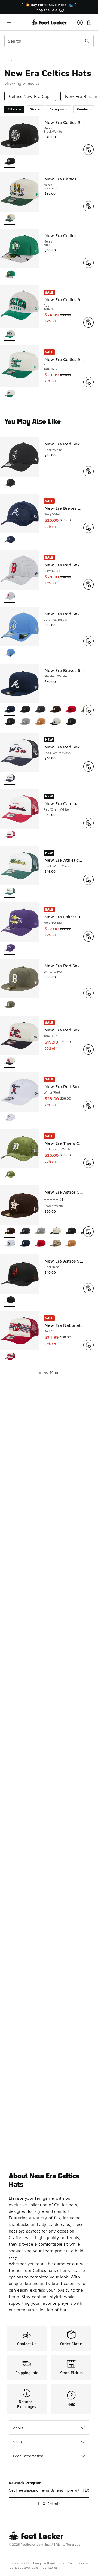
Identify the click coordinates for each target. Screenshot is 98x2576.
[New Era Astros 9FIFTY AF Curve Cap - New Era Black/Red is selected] (10, 1300)
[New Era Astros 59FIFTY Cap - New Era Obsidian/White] (25, 1244)
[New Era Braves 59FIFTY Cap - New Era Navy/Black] (10, 722)
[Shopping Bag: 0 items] (89, 22)
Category (57, 109)
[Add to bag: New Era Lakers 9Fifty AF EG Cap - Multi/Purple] (88, 936)
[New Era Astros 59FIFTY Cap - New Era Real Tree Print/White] (56, 1244)
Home (9, 60)
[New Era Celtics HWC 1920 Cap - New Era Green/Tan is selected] (10, 218)
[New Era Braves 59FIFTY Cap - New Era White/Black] (25, 710)
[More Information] (62, 10)
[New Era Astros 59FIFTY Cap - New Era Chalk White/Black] (56, 1232)
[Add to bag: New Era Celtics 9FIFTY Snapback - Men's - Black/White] (88, 150)
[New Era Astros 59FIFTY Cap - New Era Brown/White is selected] (10, 1232)
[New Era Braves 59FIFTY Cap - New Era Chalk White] (56, 722)
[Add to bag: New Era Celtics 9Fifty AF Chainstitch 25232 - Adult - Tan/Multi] (88, 382)
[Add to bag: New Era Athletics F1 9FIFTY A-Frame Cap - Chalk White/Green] (88, 880)
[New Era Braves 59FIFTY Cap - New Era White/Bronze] (40, 722)
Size (33, 109)
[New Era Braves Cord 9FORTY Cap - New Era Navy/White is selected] (10, 540)
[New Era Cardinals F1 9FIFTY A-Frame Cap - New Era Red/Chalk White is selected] (10, 835)
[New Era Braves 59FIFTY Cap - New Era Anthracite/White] (40, 710)
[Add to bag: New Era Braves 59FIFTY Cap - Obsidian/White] (88, 710)
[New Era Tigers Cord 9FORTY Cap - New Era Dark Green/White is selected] (10, 1175)
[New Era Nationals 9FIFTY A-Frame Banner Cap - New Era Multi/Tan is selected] (10, 1357)
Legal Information (28, 2456)
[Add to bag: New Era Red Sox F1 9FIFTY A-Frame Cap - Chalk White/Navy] (88, 767)
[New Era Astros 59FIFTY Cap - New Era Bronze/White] (71, 1244)
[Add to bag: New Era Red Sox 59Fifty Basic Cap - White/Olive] (88, 993)
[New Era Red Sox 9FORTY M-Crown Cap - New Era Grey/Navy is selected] (10, 597)
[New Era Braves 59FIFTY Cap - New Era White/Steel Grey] (25, 722)
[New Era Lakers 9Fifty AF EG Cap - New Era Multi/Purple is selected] (10, 948)
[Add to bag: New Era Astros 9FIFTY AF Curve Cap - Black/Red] (88, 1288)
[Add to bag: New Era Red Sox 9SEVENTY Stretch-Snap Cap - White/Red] (88, 1106)
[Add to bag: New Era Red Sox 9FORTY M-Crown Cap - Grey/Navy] (88, 584)
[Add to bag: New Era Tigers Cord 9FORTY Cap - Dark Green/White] (88, 1163)
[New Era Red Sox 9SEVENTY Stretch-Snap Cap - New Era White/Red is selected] (10, 1118)
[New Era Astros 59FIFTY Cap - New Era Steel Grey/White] (40, 1232)
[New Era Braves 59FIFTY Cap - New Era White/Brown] (56, 710)
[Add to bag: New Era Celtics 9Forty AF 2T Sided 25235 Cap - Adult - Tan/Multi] (88, 322)
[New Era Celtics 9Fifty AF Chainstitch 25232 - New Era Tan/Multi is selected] (10, 394)
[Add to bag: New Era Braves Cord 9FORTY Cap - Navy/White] (88, 528)
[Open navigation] (18, 22)
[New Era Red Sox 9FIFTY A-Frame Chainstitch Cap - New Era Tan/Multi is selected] (10, 1062)
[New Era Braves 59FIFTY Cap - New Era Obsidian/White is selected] (10, 710)
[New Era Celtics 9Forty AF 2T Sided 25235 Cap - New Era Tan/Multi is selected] (10, 335)
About (18, 2428)
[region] (49, 7)
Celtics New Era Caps (30, 96)
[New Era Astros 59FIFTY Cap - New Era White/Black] (10, 1244)
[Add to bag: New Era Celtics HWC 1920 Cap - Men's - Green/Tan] (88, 206)
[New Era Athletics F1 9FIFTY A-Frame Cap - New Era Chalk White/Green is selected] (10, 892)
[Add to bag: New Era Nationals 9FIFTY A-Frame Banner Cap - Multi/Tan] (88, 1345)
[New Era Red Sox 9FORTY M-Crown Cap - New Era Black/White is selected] (10, 483)
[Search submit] (87, 41)
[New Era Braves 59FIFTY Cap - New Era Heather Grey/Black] (71, 722)
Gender (83, 109)
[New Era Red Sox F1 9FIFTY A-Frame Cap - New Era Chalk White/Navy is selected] (10, 779)
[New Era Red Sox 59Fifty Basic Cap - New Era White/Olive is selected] (10, 1005)
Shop (17, 2442)
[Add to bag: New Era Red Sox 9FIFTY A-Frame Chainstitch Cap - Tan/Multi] (88, 1050)
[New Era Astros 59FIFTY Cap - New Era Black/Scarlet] (40, 1244)
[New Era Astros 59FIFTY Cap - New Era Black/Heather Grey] (71, 1232)
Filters (13, 109)
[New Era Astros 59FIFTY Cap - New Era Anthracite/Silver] (25, 1232)
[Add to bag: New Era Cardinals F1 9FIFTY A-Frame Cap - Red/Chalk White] (88, 823)
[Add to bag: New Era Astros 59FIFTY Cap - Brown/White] (88, 1232)
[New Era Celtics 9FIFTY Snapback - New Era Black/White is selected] (10, 162)
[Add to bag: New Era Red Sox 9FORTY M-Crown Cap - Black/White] (88, 471)
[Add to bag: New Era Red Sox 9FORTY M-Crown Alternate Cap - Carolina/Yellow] (88, 641)
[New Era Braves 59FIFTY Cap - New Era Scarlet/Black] (71, 710)
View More (49, 1372)
